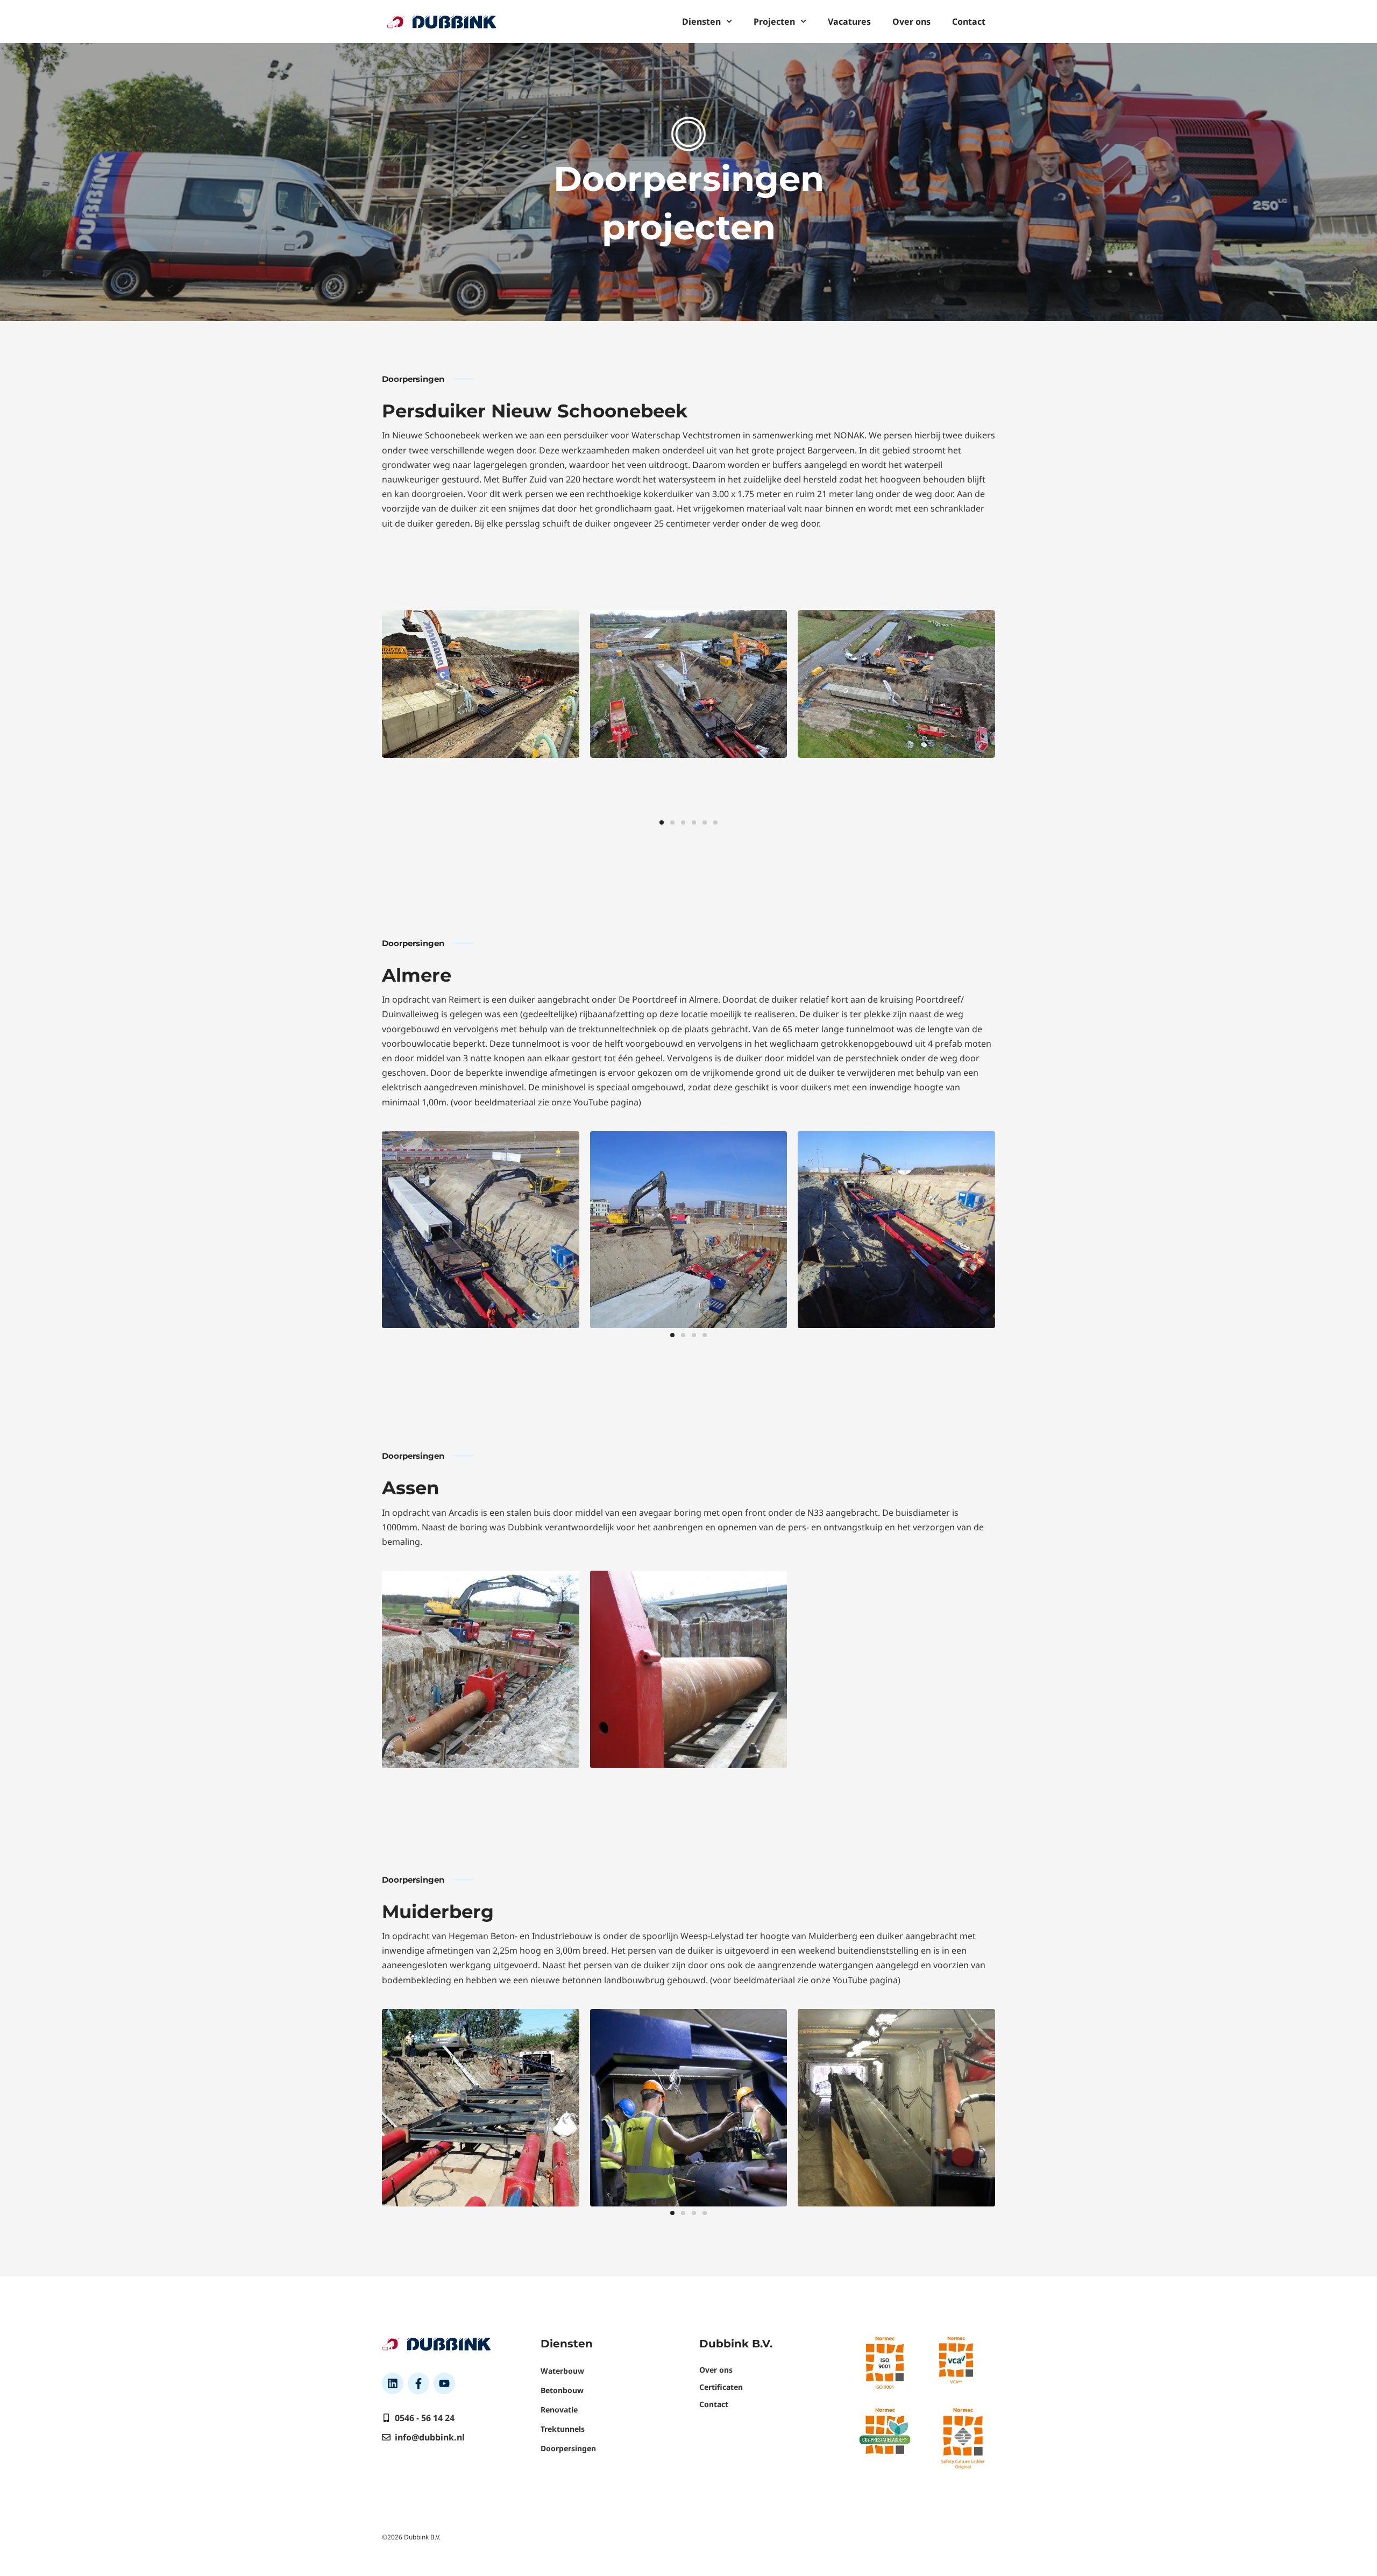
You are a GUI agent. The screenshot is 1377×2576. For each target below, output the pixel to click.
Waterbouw (562, 2371)
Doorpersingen (568, 2448)
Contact (969, 22)
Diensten (701, 22)
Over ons (911, 22)
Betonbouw (562, 2390)
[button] (662, 822)
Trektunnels (563, 2429)
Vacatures (849, 22)
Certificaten (721, 2387)
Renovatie (559, 2410)
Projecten (774, 22)
